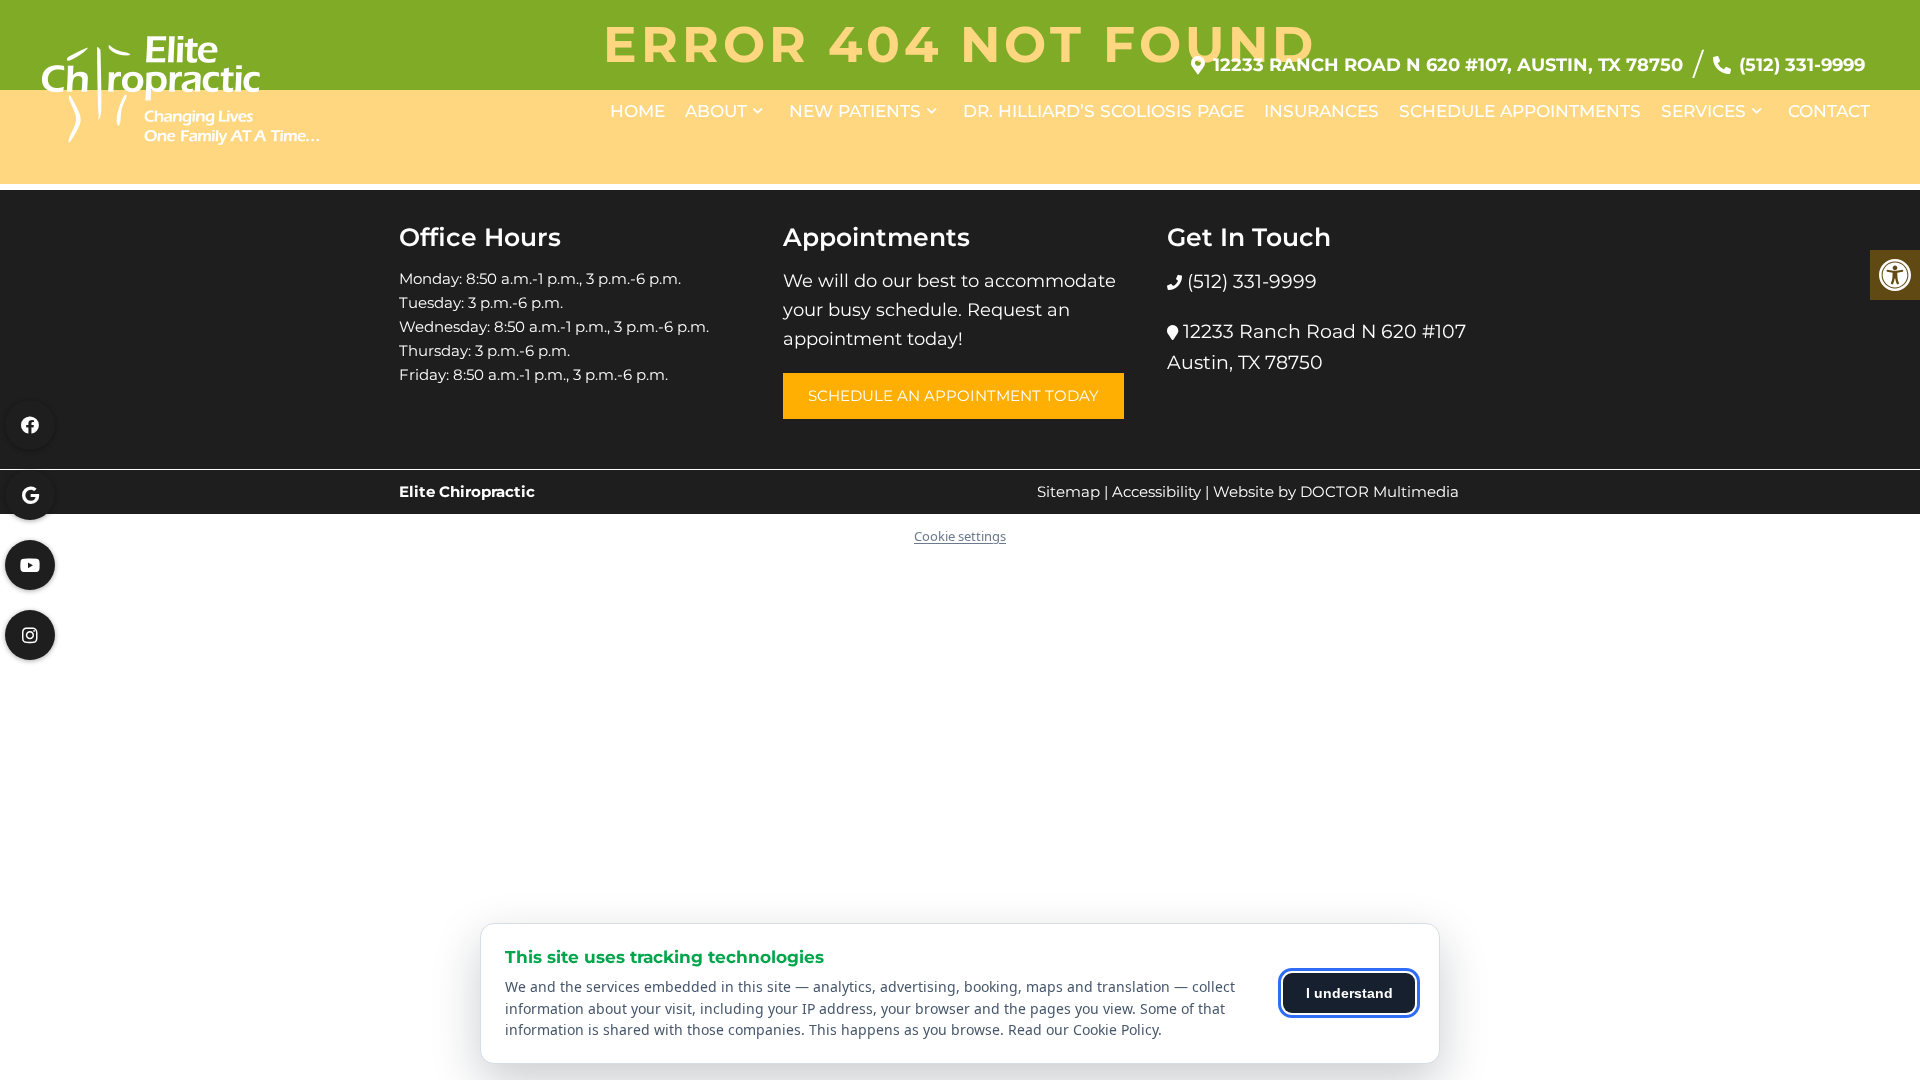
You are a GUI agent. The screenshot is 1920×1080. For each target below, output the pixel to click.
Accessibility (1156, 491)
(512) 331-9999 (1802, 65)
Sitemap (1068, 491)
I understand (1349, 993)
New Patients (855, 111)
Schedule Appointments (1520, 111)
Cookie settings (960, 536)
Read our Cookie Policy (1083, 1029)
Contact (1829, 111)
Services (1703, 111)
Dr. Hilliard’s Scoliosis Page (1103, 111)
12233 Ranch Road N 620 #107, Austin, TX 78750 (1448, 65)
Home (637, 111)
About (716, 111)
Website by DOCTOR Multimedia (1336, 491)
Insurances (1321, 111)
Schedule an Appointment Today (953, 395)
